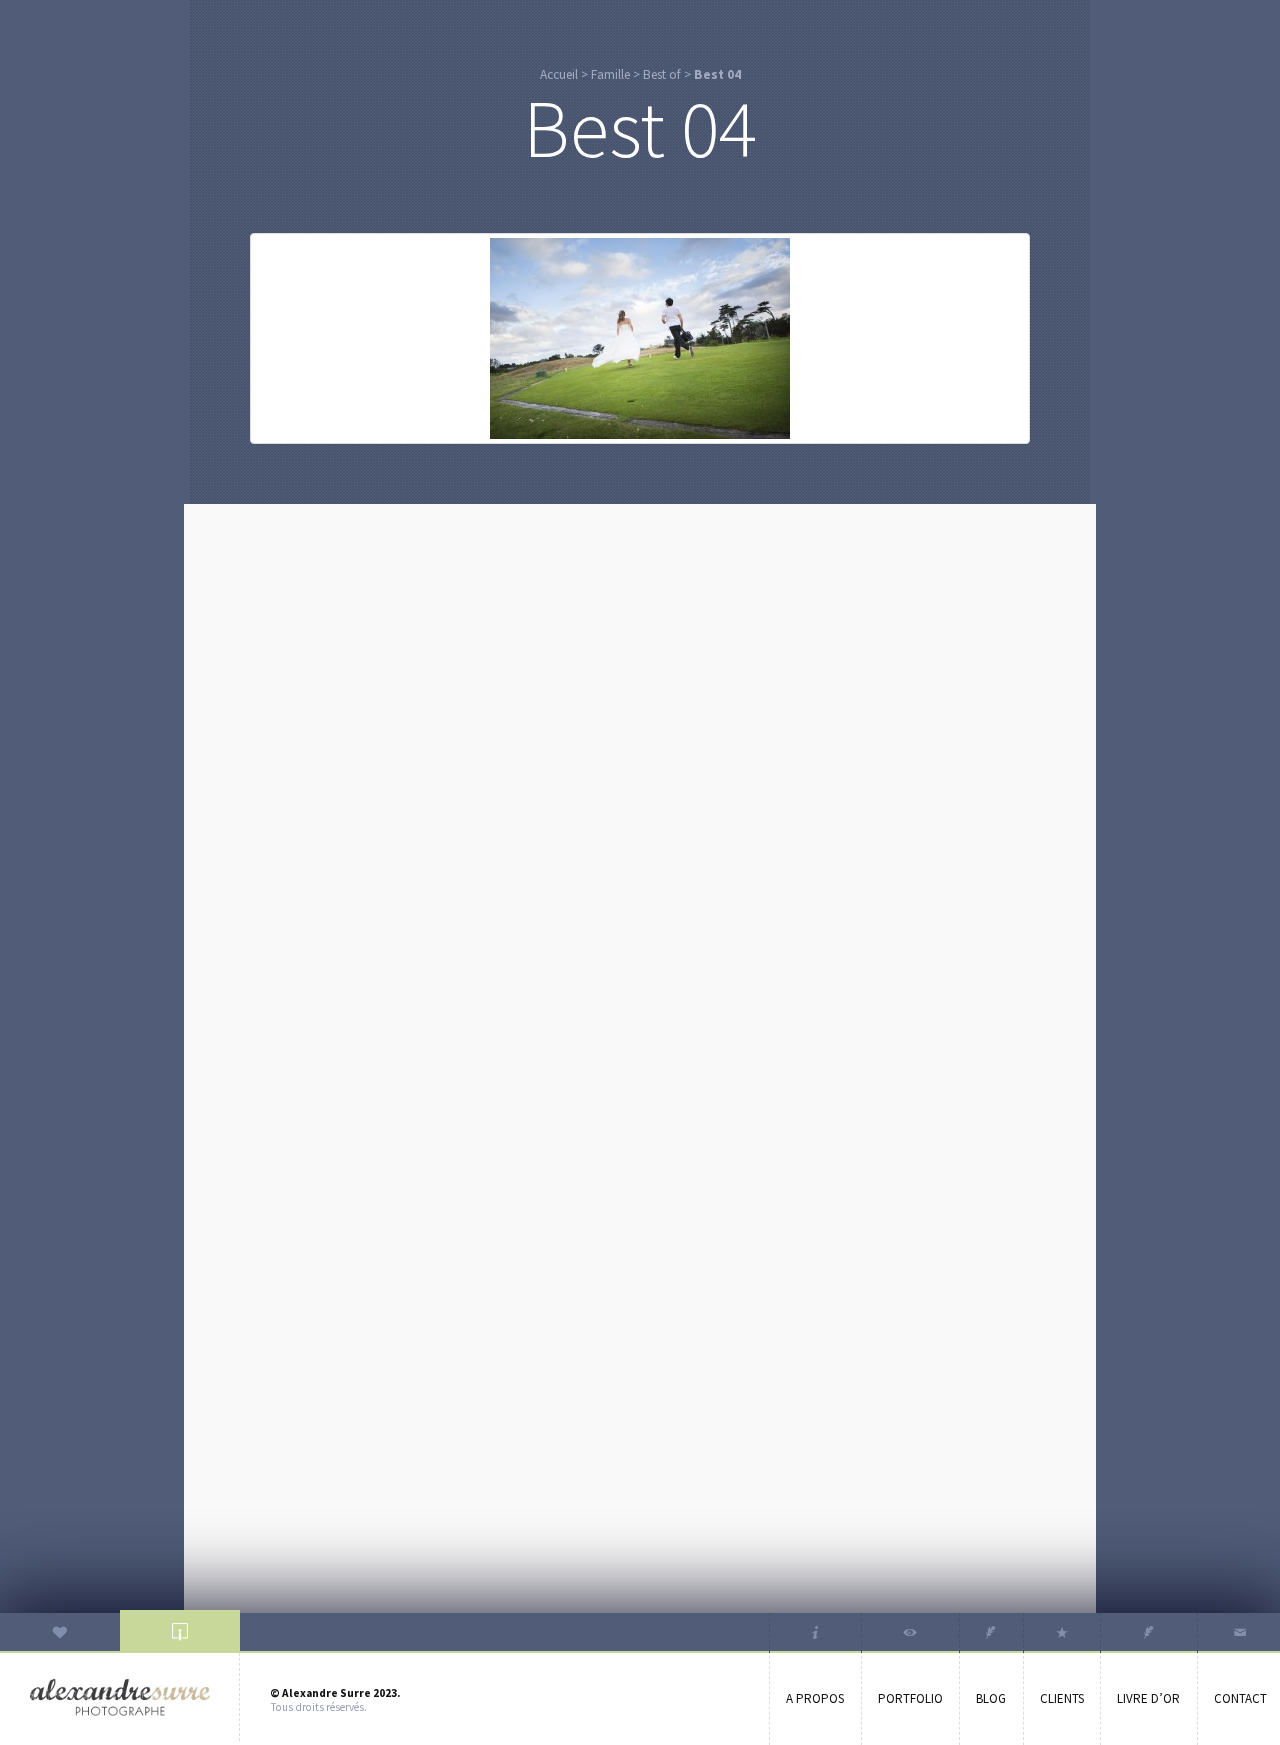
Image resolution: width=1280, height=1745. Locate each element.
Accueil (559, 74)
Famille (610, 74)
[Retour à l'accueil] (120, 1697)
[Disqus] (640, 770)
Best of (662, 74)
